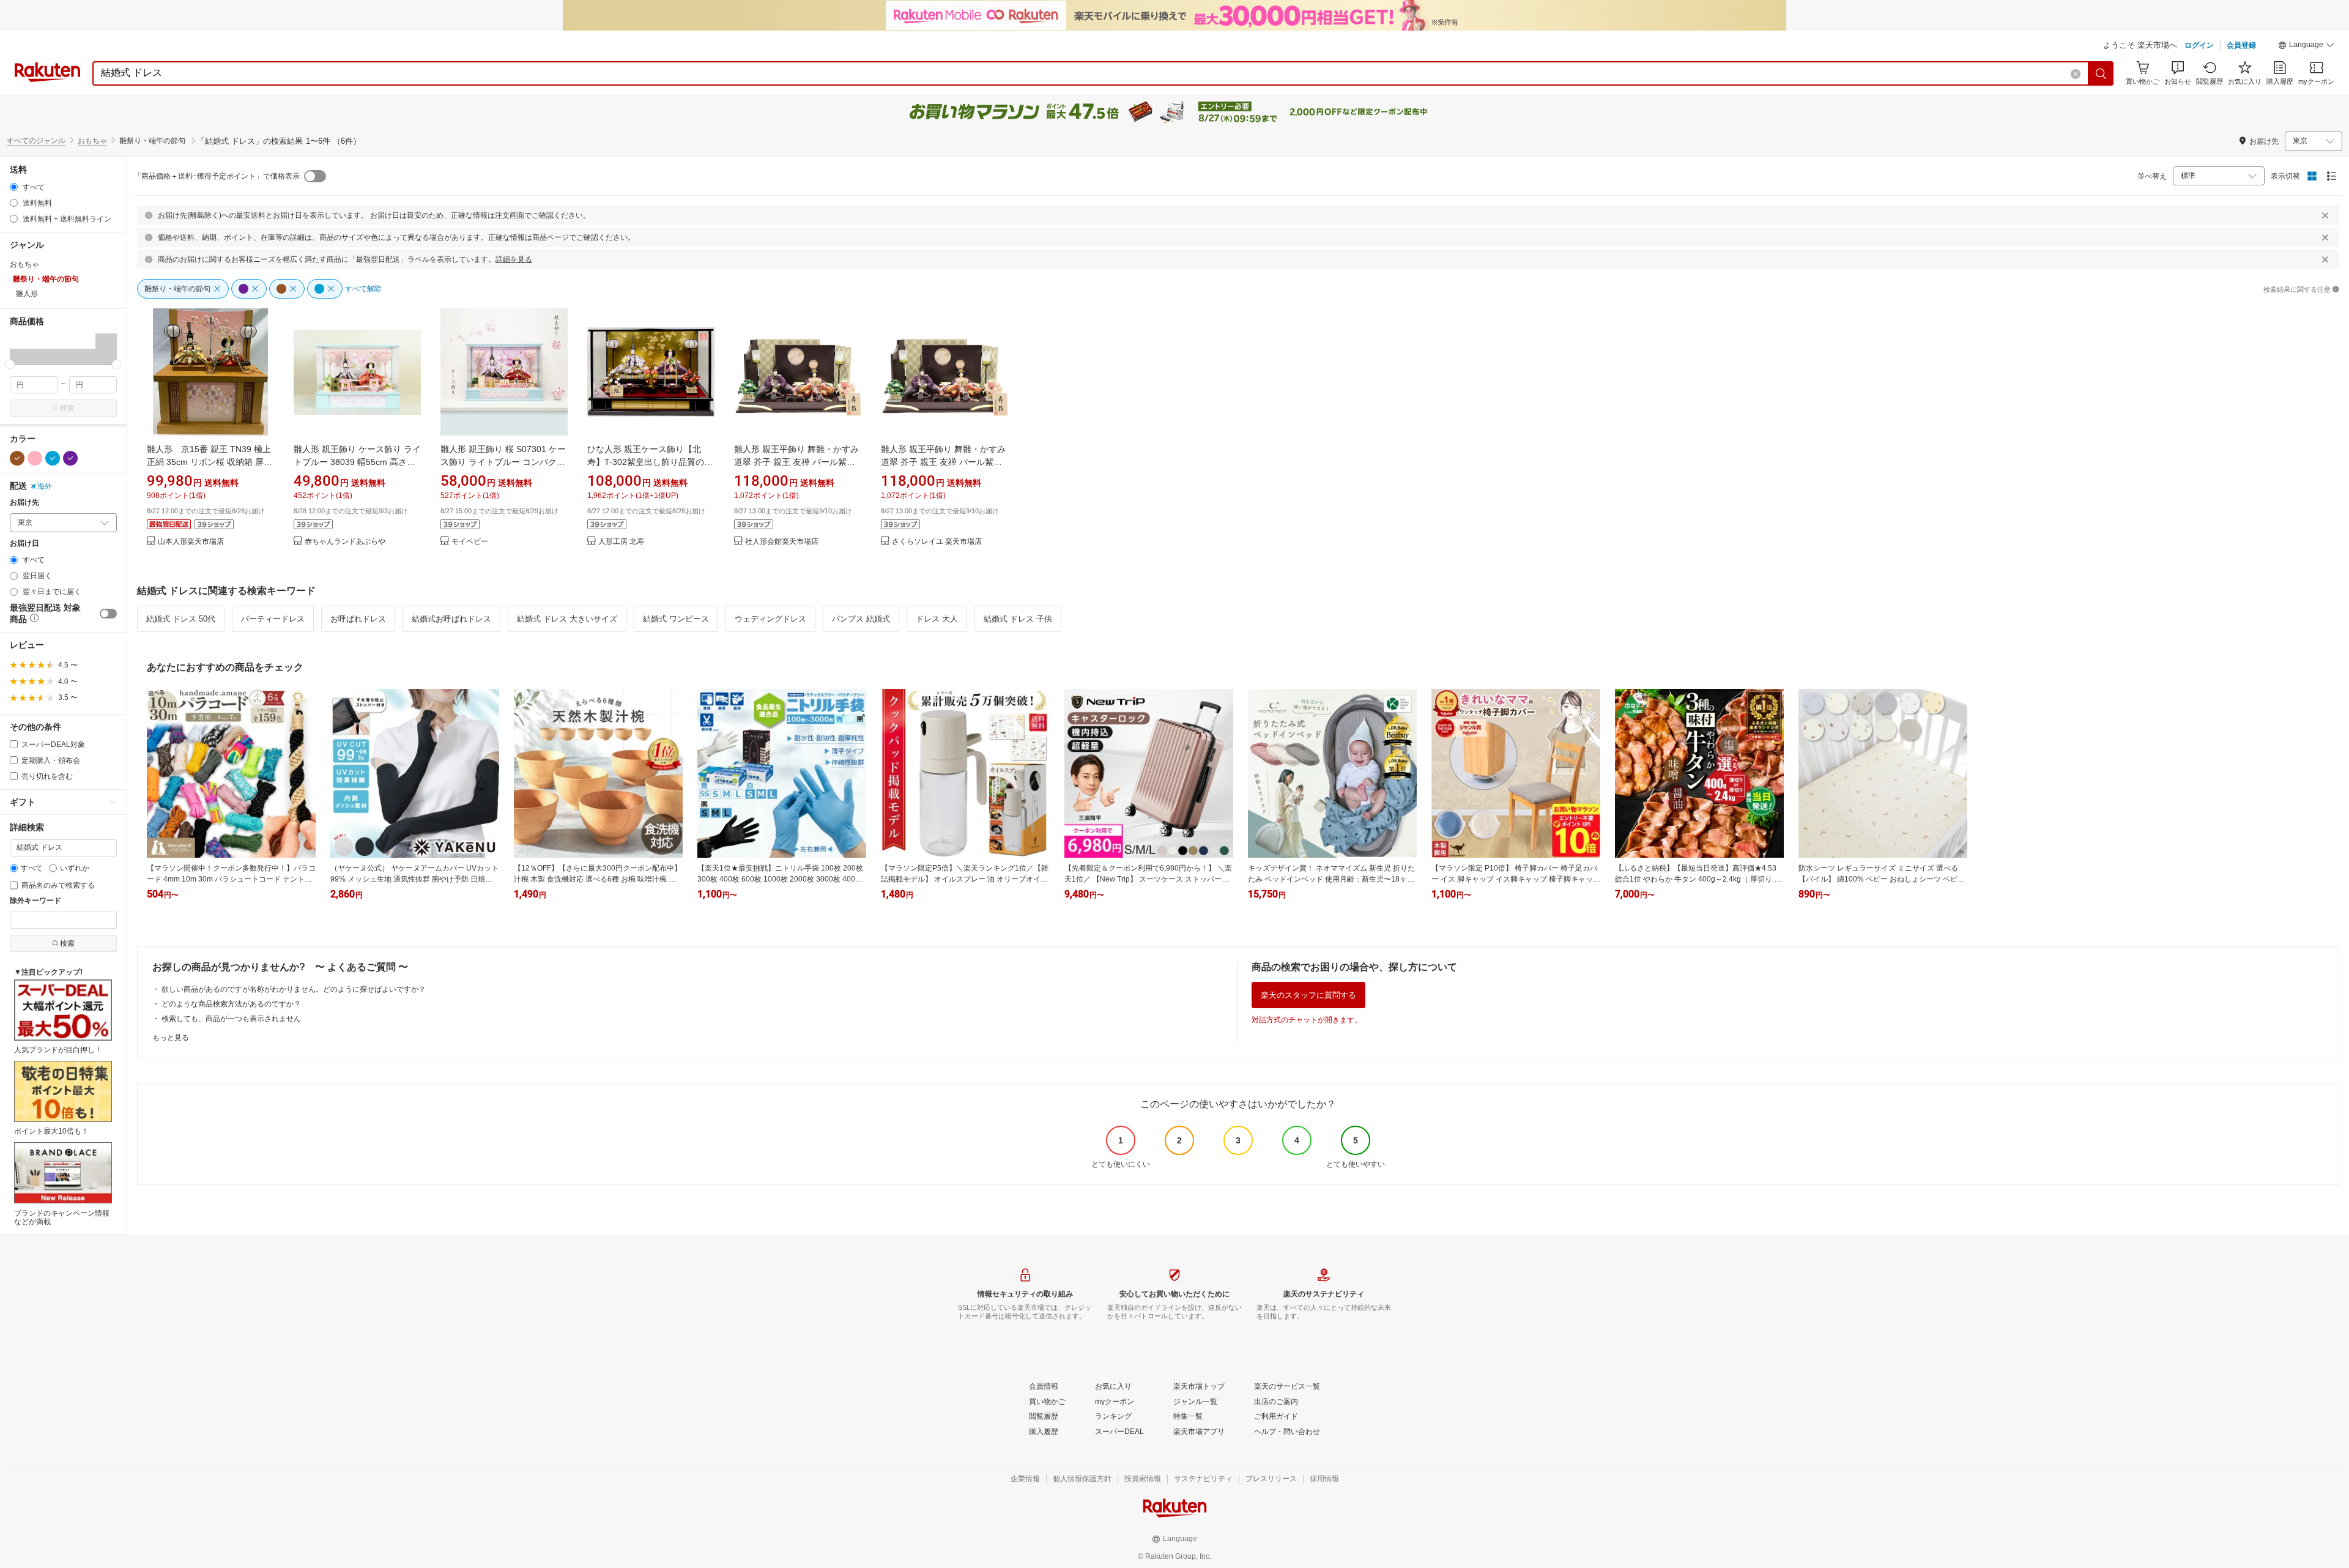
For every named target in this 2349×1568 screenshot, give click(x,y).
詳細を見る (514, 259)
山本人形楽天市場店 (191, 542)
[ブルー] (53, 458)
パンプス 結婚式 (861, 619)
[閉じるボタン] (2325, 215)
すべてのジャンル (36, 141)
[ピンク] (35, 458)
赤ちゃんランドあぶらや (345, 542)
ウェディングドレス (770, 619)
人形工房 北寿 (621, 542)
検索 (67, 408)
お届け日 (24, 544)
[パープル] (70, 458)
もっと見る (171, 1038)
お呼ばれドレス (358, 619)
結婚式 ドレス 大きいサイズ (567, 619)
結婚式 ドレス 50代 (181, 619)
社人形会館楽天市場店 (782, 542)
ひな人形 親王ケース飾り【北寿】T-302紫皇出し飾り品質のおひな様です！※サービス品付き (650, 462)
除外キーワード (35, 901)
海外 (45, 486)
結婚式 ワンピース (676, 619)
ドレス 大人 (937, 619)
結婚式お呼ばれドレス (451, 619)
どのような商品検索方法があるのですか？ (231, 1004)
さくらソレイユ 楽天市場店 (937, 542)
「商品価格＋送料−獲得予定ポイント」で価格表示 (217, 176)
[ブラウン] (17, 458)
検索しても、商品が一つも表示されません (231, 1019)
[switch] (108, 614)
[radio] (14, 187)
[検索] (2101, 73)
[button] (2306, 46)
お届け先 (24, 503)
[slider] (10, 364)
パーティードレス (273, 619)
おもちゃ (92, 141)
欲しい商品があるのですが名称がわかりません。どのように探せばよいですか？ (294, 989)
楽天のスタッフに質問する (1308, 995)
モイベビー (470, 542)
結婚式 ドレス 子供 (1018, 619)
